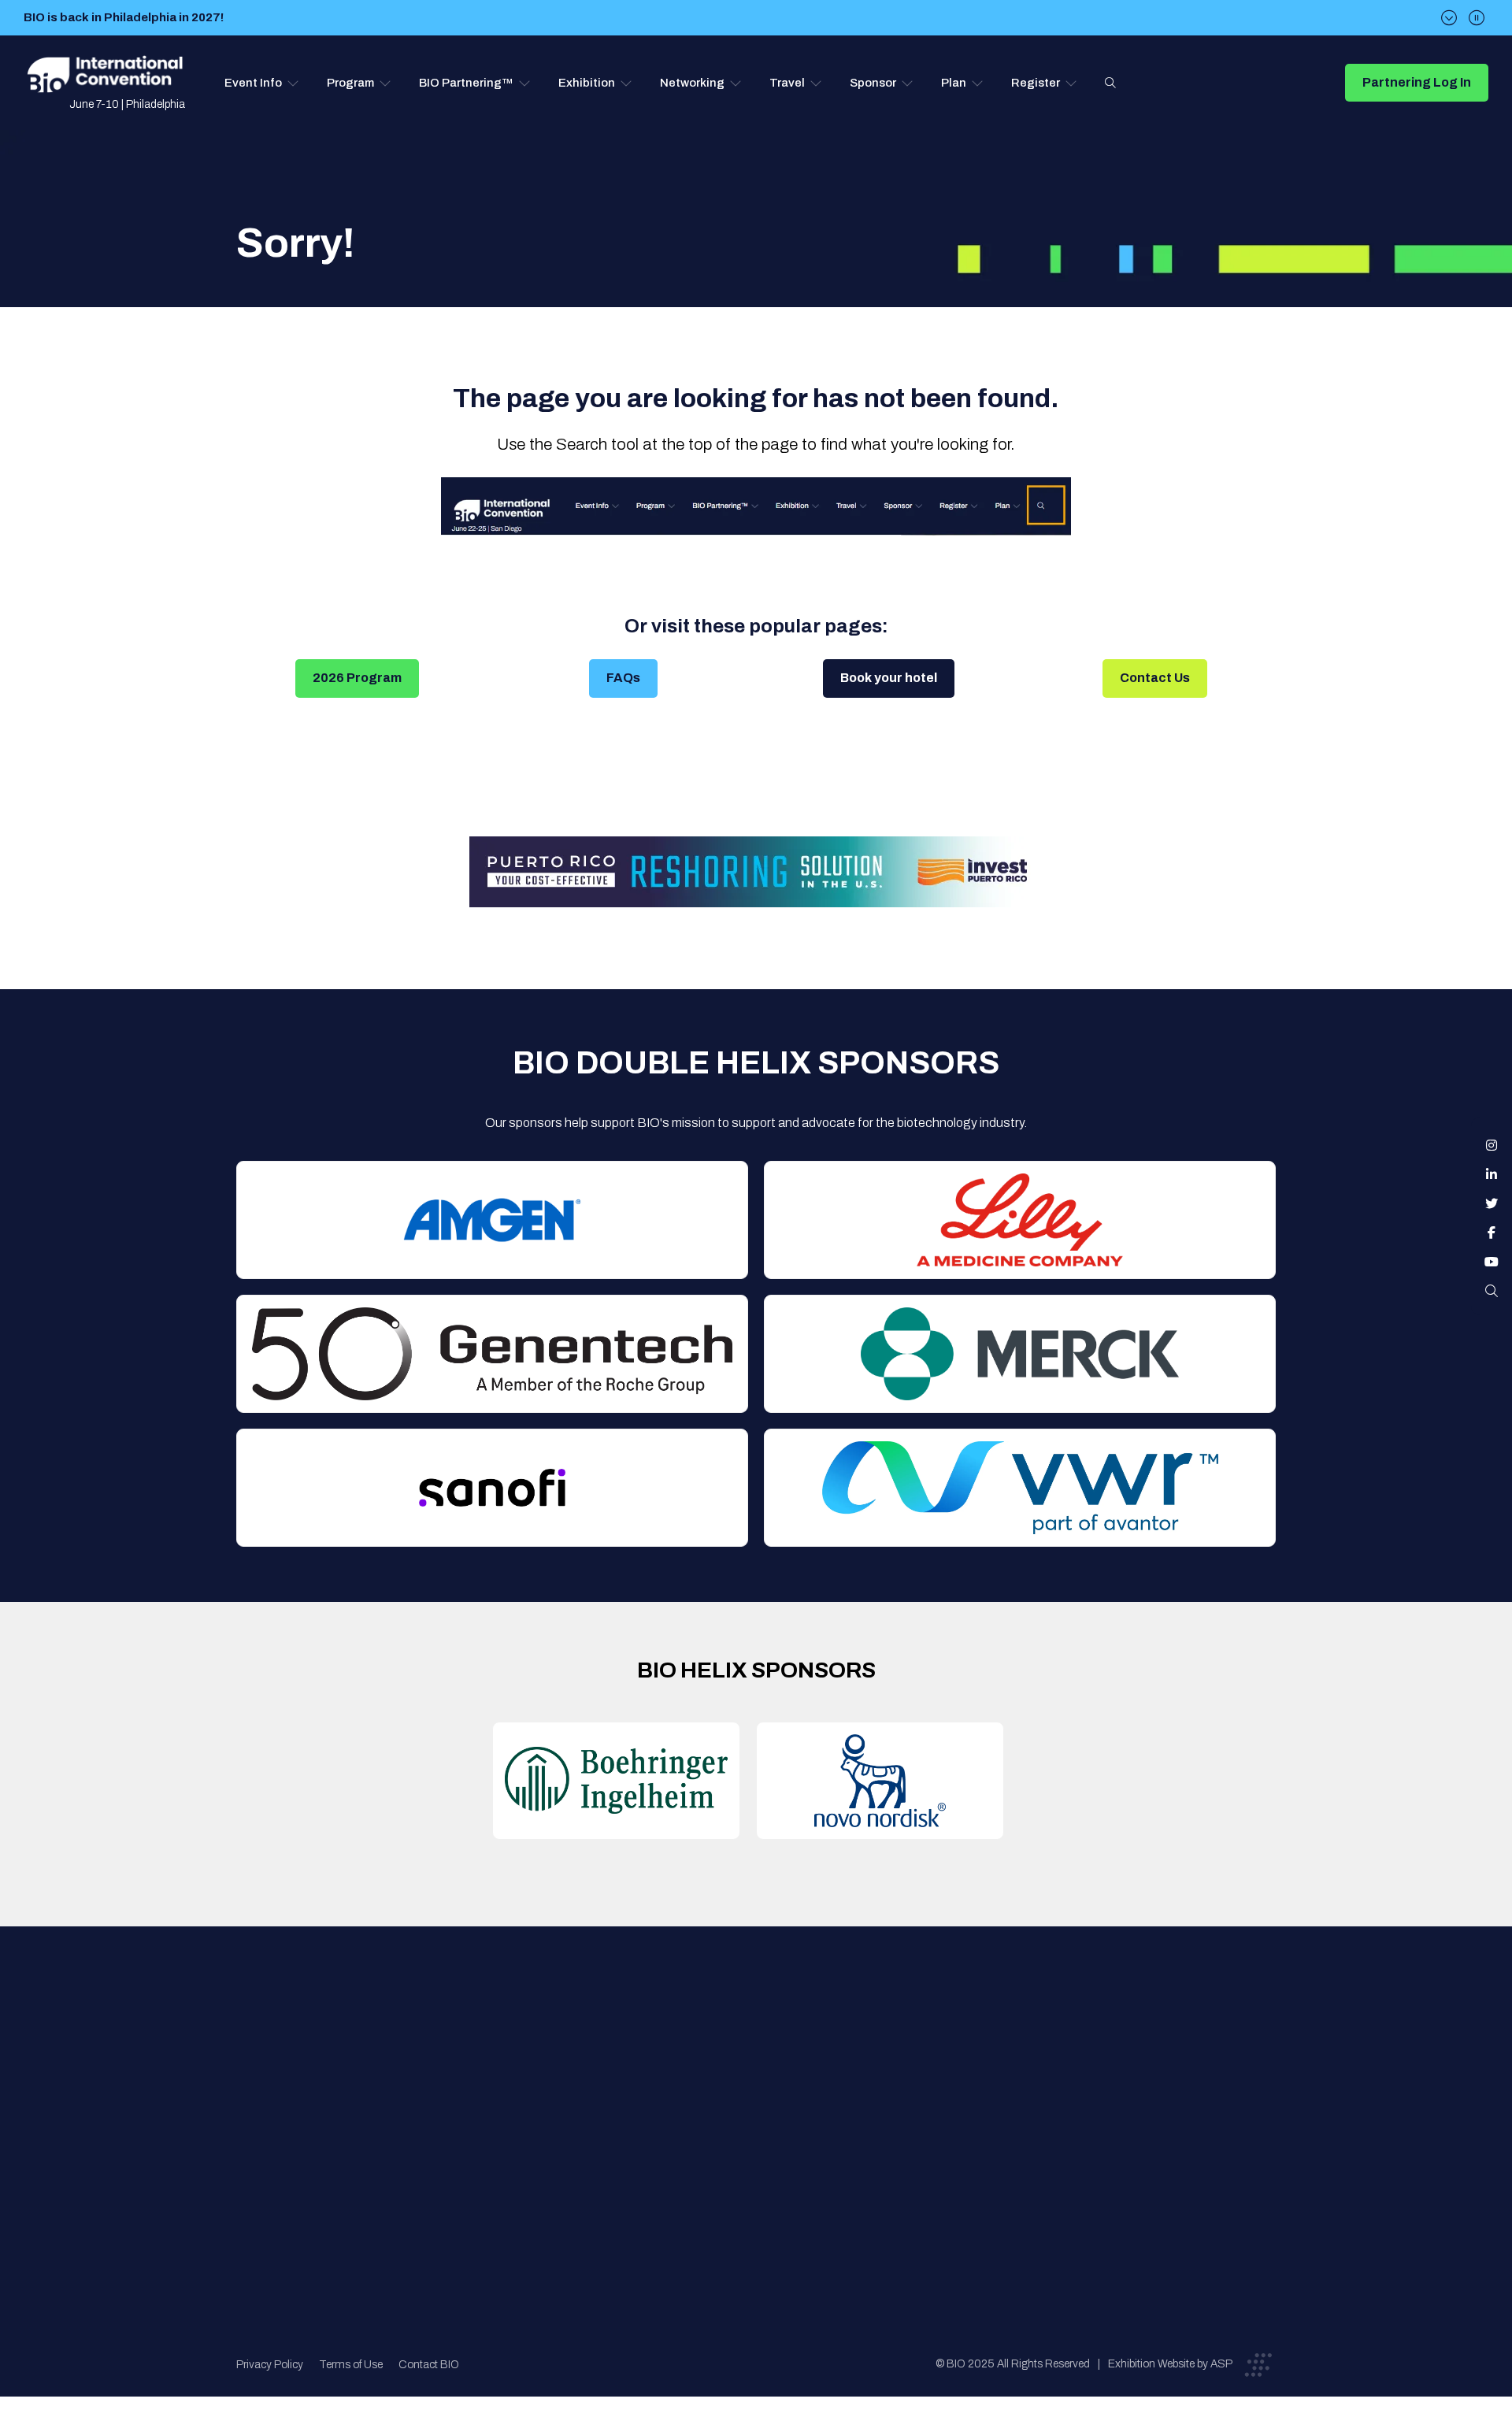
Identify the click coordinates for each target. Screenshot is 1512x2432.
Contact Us (1155, 678)
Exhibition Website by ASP (1170, 2364)
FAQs (623, 678)
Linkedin (1492, 1174)
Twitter (1492, 1203)
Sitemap (753, 2172)
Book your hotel (889, 678)
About (500, 2046)
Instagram (1492, 1145)
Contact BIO (429, 2365)
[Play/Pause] (1477, 18)
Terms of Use (351, 2365)
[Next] (1449, 18)
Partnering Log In (1417, 82)
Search (1110, 83)
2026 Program (357, 678)
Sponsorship (765, 2140)
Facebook (1492, 1233)
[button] (262, 83)
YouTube (1492, 1262)
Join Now (508, 2109)
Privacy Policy (270, 2365)
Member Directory (533, 2077)
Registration (765, 2109)
